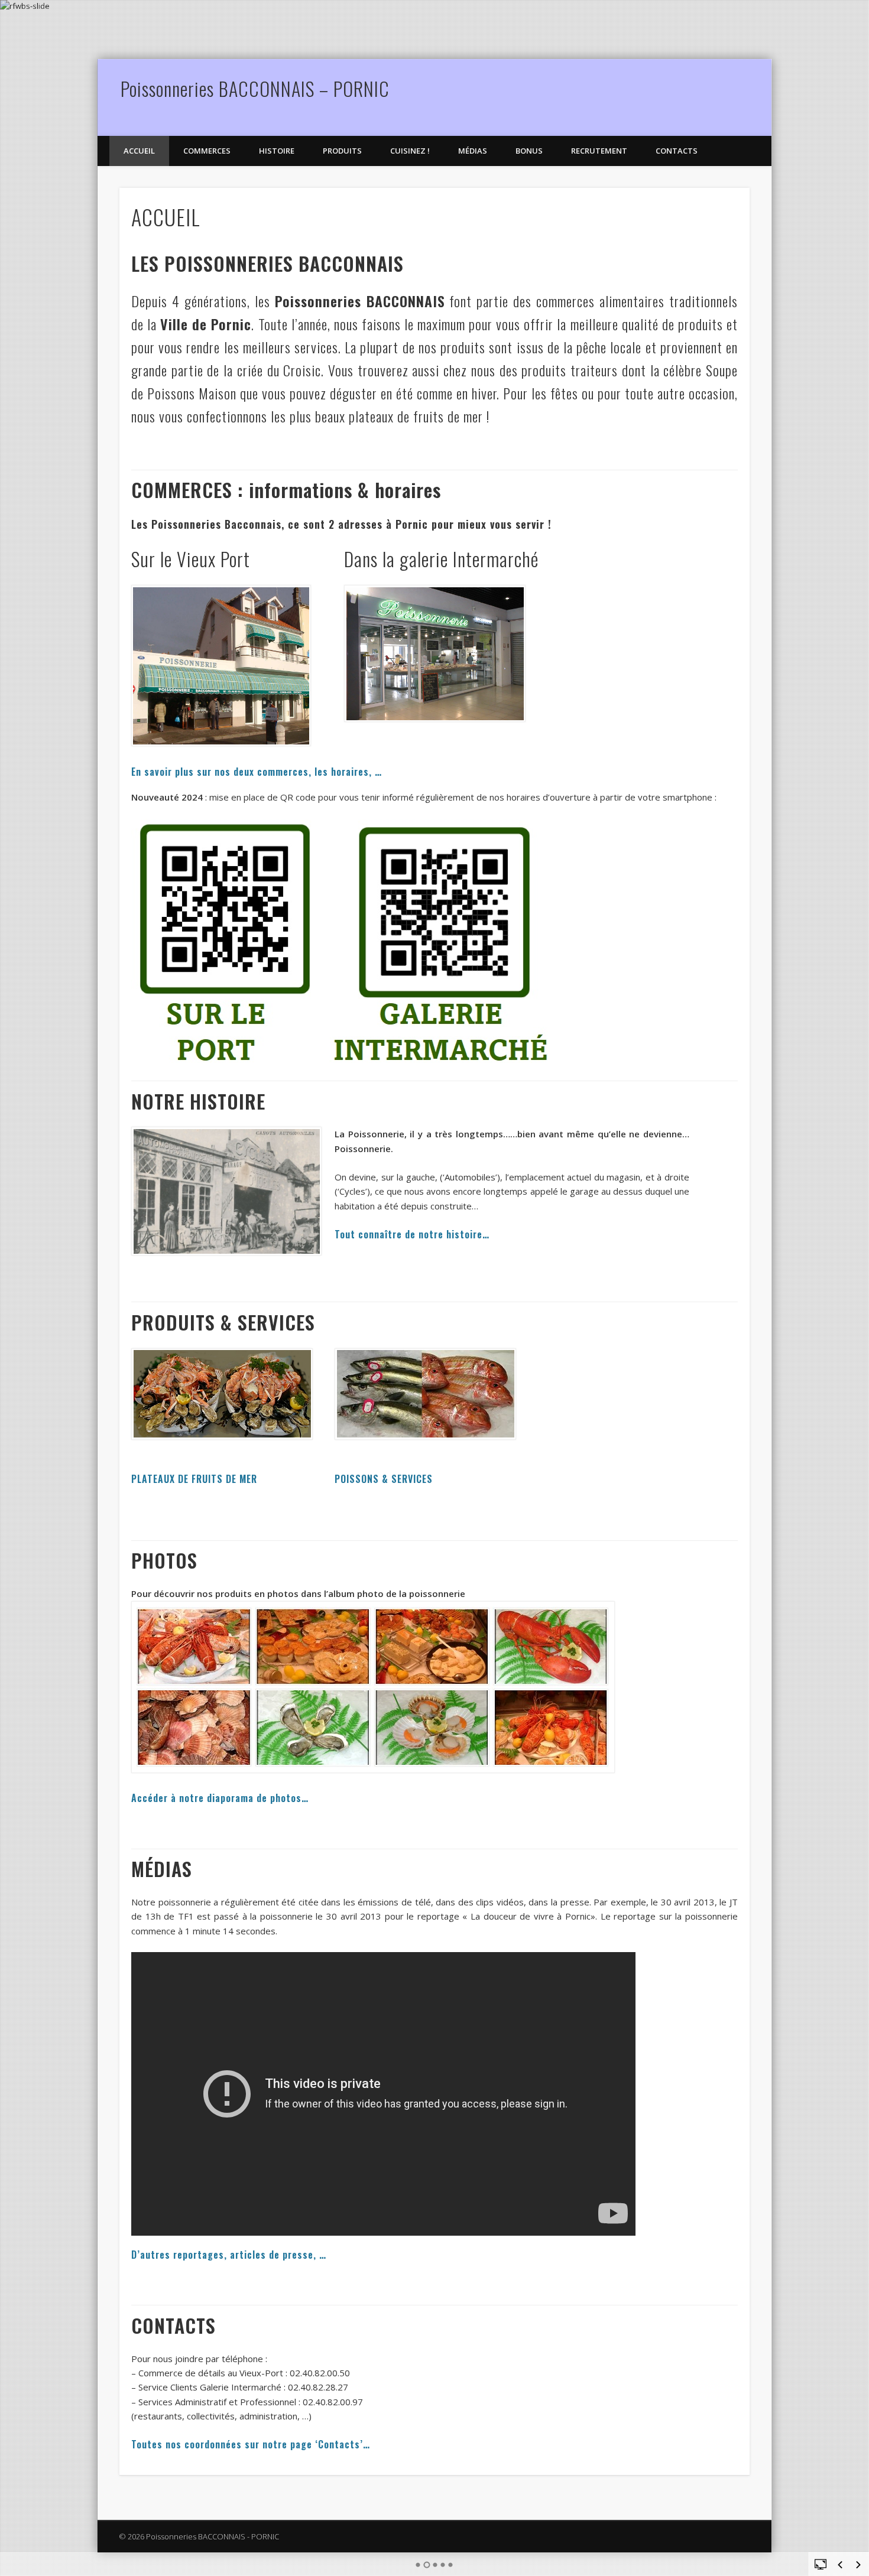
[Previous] (840, 2565)
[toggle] (821, 2564)
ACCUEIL (139, 151)
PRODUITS (342, 151)
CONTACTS (677, 151)
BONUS (529, 151)
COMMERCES (207, 151)
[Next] (858, 2565)
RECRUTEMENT (599, 151)
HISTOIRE (277, 151)
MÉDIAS (473, 151)
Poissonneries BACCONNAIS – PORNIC (255, 88)
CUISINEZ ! (410, 151)
